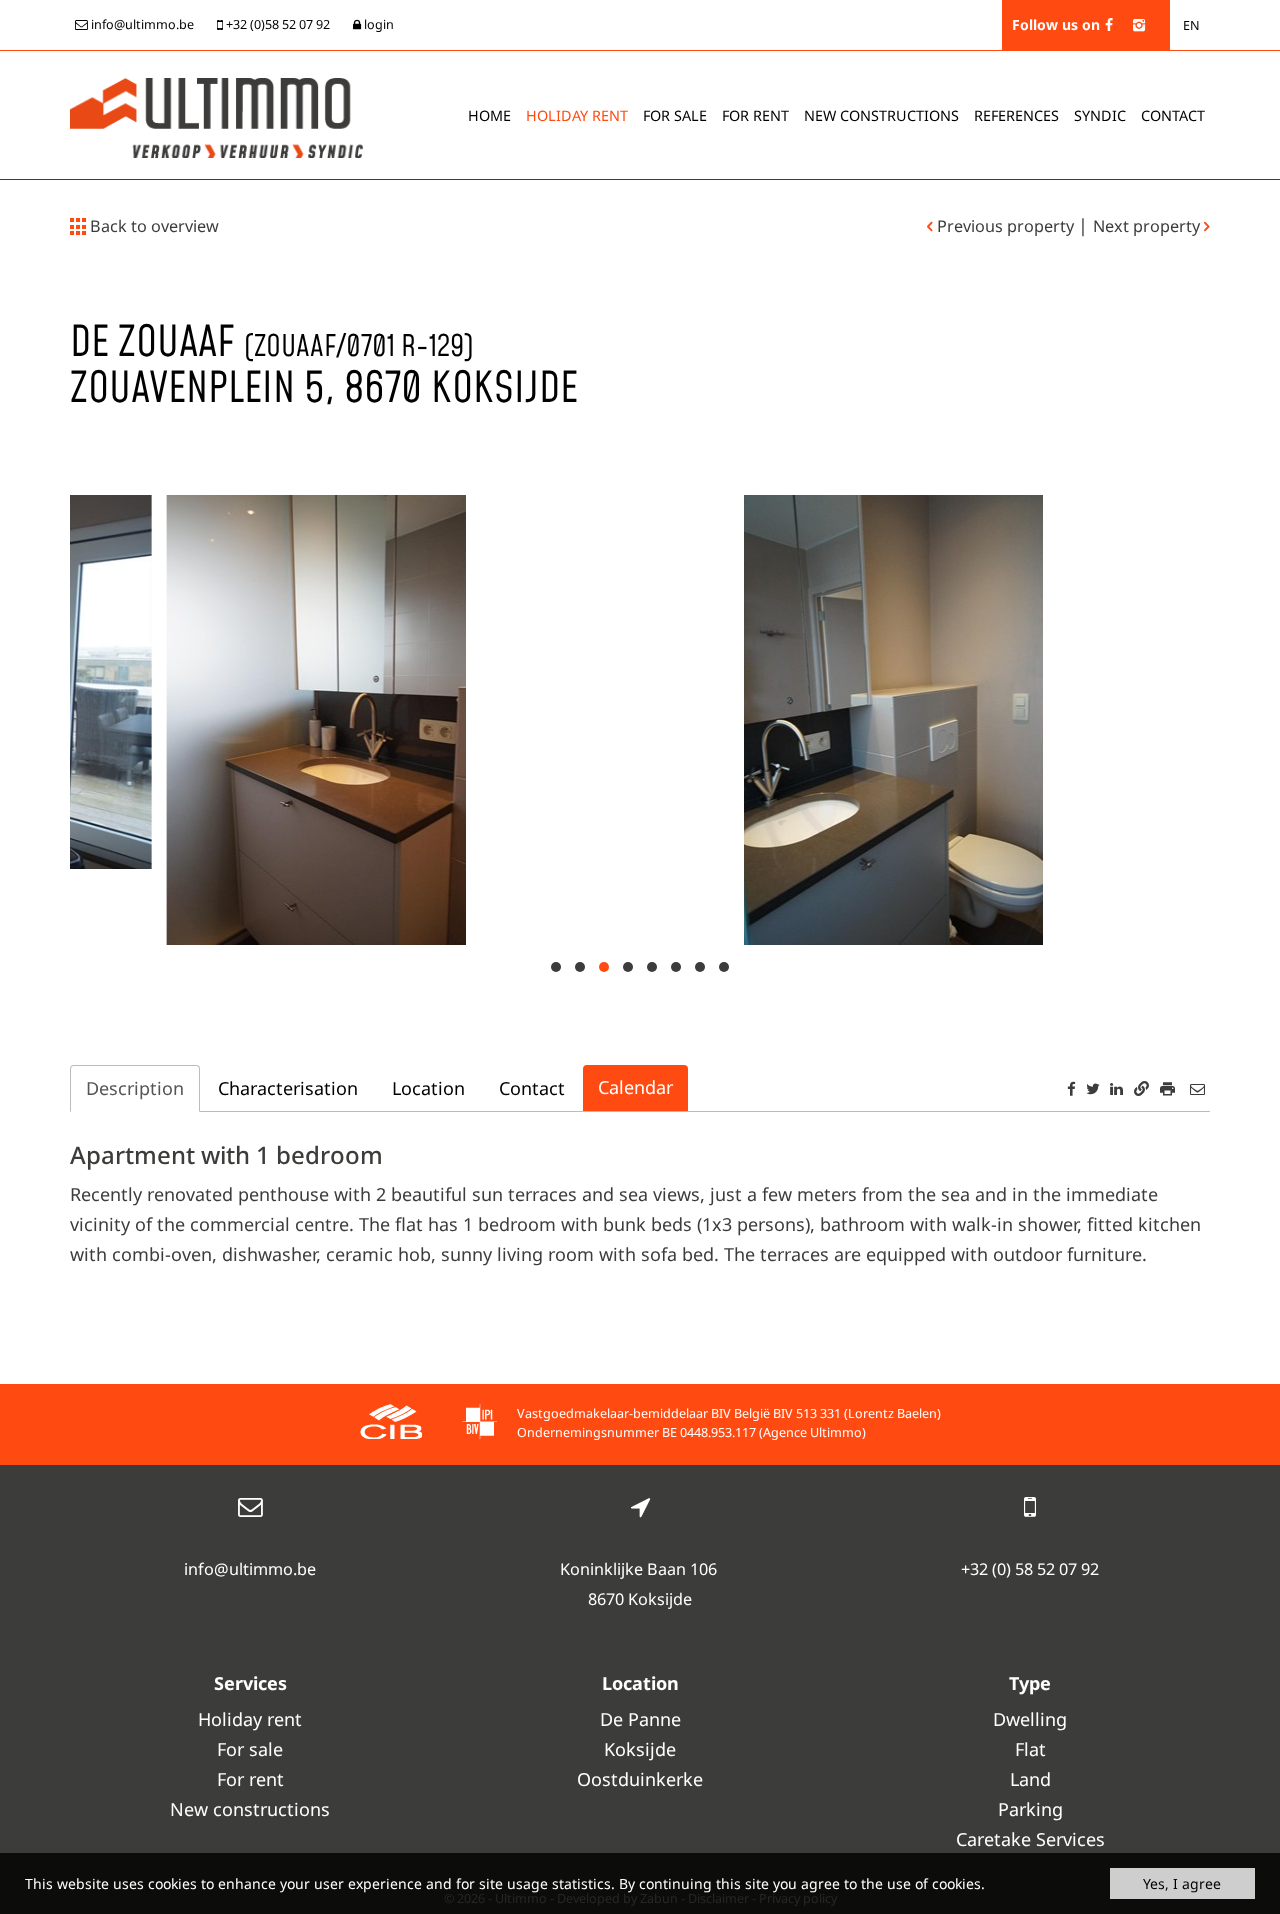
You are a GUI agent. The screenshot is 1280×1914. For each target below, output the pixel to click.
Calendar (635, 1087)
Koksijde (640, 1749)
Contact (1173, 115)
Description (135, 1088)
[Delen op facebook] (1071, 1088)
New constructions (250, 1809)
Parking (1030, 1809)
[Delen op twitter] (1093, 1088)
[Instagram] (1139, 24)
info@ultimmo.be (250, 1569)
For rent (755, 115)
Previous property (1005, 226)
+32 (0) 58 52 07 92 (1030, 1569)
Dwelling (1030, 1719)
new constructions (881, 115)
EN (1191, 25)
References (1016, 115)
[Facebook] (1109, 24)
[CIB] (391, 1424)
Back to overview (152, 226)
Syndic (1100, 115)
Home (489, 115)
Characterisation (288, 1088)
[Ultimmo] (216, 116)
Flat (1030, 1749)
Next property (1148, 226)
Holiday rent (577, 115)
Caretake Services (1030, 1839)
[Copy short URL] (1141, 1088)
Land (1030, 1779)
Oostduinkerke (640, 1779)
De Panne (640, 1719)
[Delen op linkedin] (1116, 1088)
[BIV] (479, 1424)
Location (428, 1088)
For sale (675, 115)
